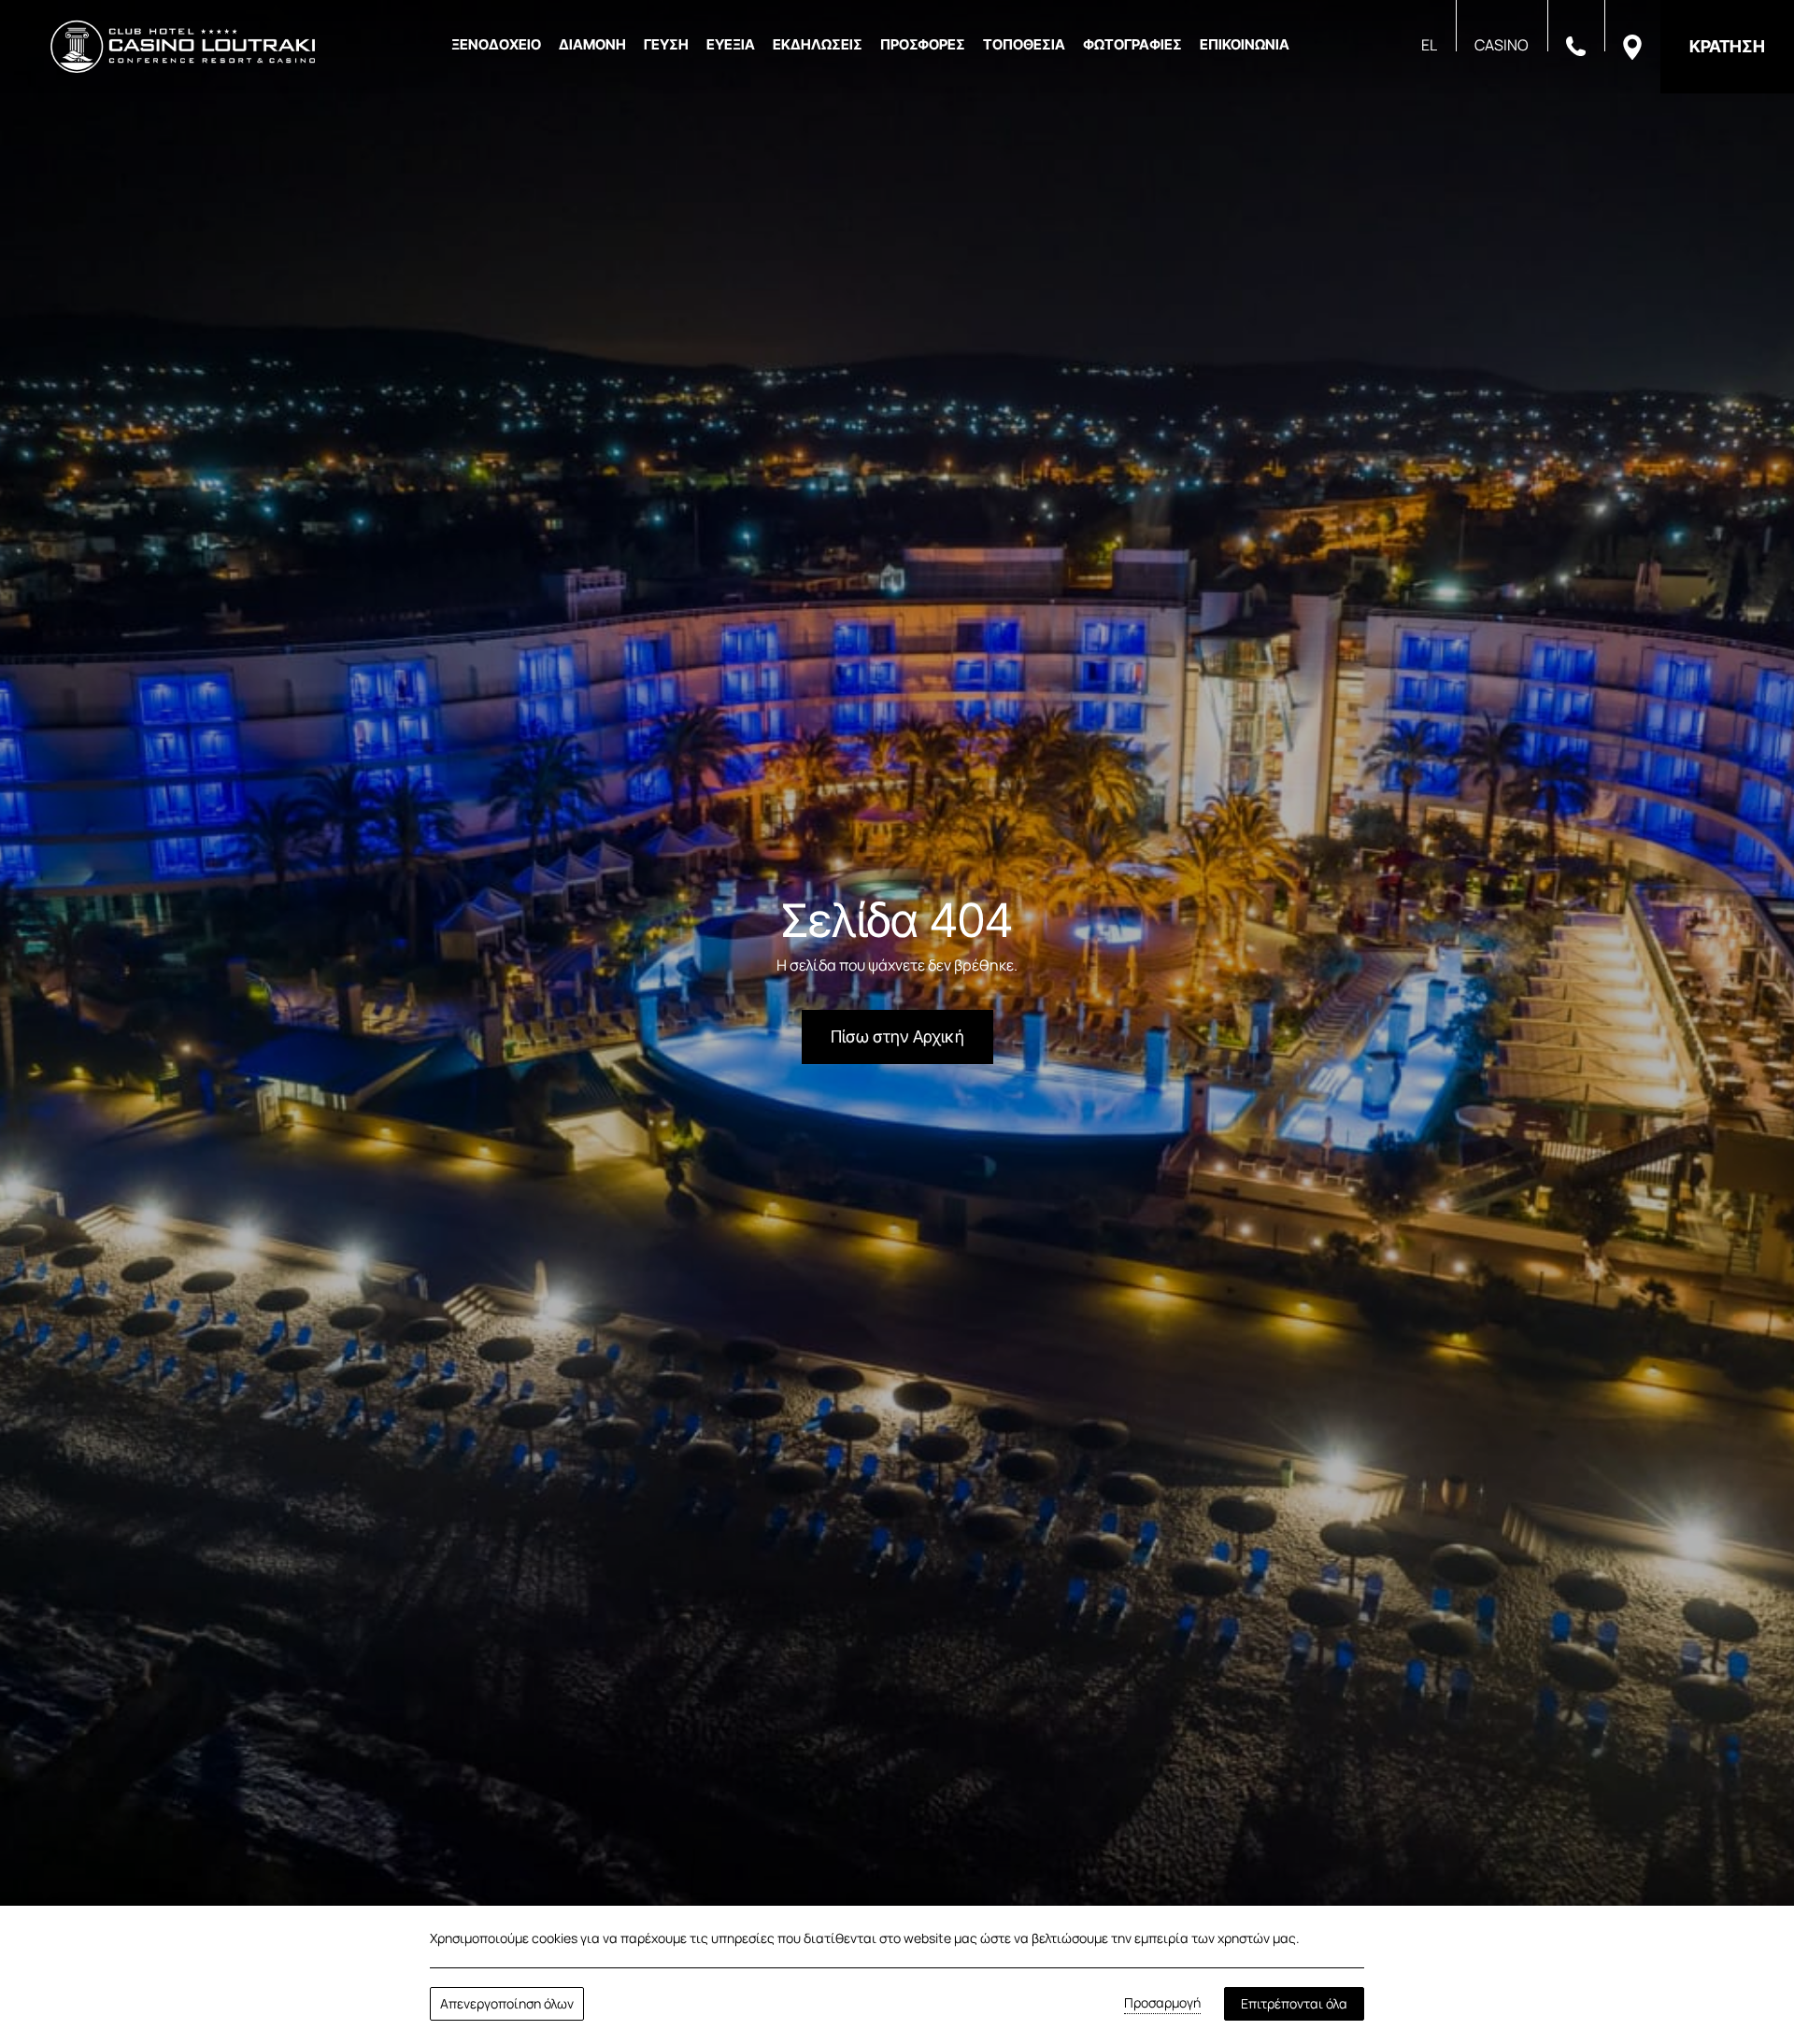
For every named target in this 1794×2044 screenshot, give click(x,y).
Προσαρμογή (1162, 2002)
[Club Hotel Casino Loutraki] (183, 47)
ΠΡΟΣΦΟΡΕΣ (923, 44)
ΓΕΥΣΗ (666, 44)
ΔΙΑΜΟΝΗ (592, 44)
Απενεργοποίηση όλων (507, 2003)
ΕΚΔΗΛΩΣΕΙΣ (818, 44)
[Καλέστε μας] (1576, 45)
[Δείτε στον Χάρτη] (1632, 46)
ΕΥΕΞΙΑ (731, 44)
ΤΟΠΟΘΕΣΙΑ (1024, 44)
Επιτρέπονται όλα (1294, 2003)
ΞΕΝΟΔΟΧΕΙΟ (496, 44)
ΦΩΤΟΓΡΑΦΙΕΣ (1132, 44)
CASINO (1502, 45)
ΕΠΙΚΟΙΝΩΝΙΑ (1245, 44)
